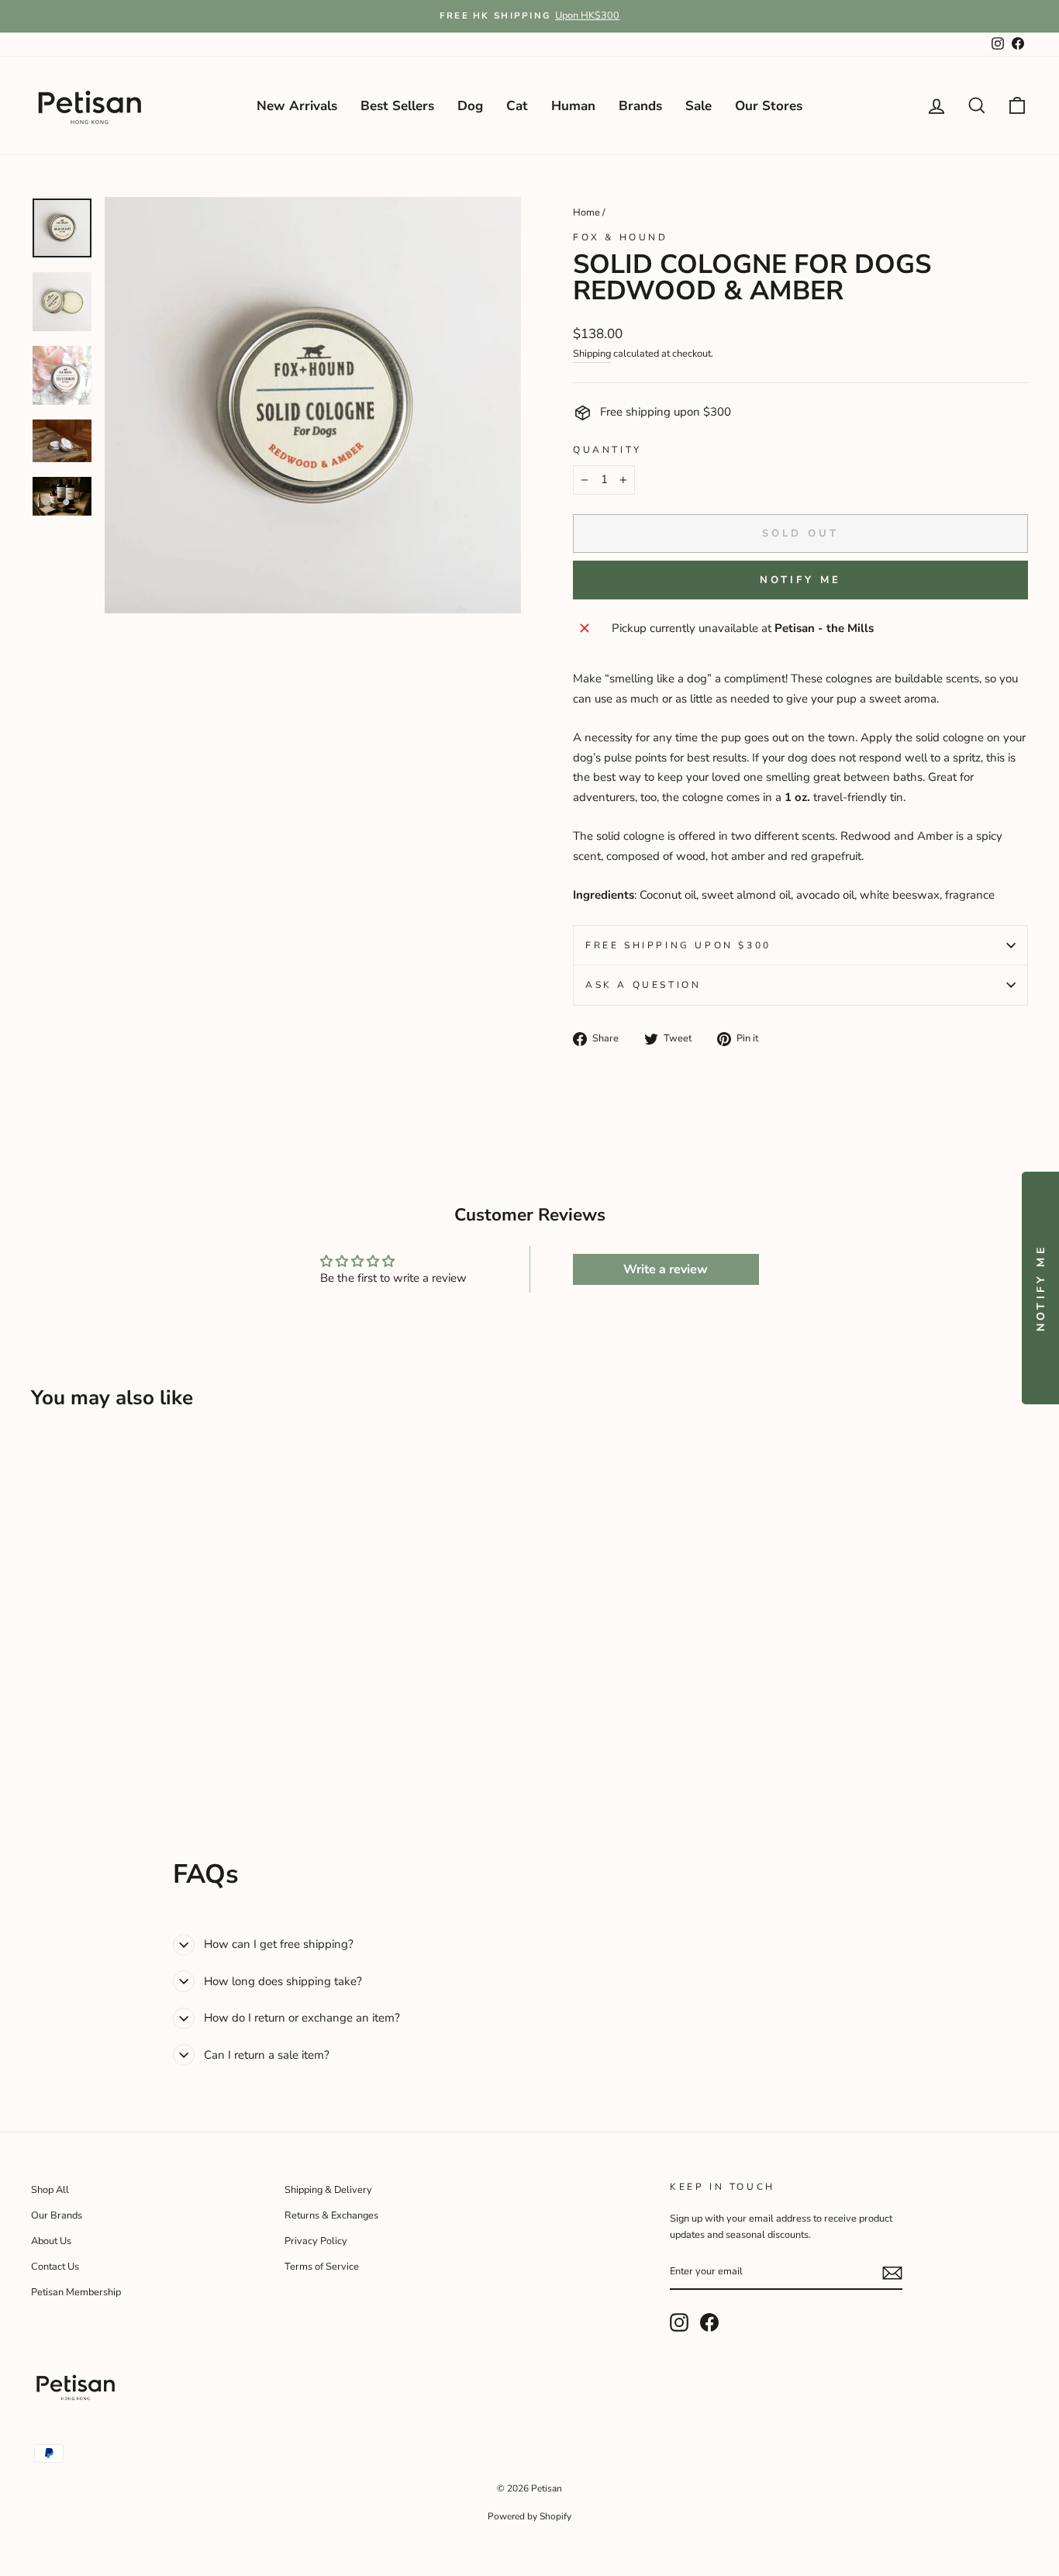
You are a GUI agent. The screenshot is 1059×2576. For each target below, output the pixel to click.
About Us (51, 2241)
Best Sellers (397, 106)
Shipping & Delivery (328, 2190)
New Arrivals (297, 106)
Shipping (592, 354)
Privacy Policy (316, 2241)
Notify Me (800, 580)
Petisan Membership (76, 2292)
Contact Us (55, 2267)
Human (573, 106)
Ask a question (643, 985)
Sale (699, 106)
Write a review (666, 1269)
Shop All (50, 2190)
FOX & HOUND (621, 237)
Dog (470, 106)
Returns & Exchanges (331, 2215)
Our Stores (769, 106)
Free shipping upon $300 (678, 945)
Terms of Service (322, 2267)
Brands (640, 106)
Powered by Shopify (529, 2516)
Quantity (607, 450)
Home (586, 212)
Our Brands (57, 2215)
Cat (517, 106)
